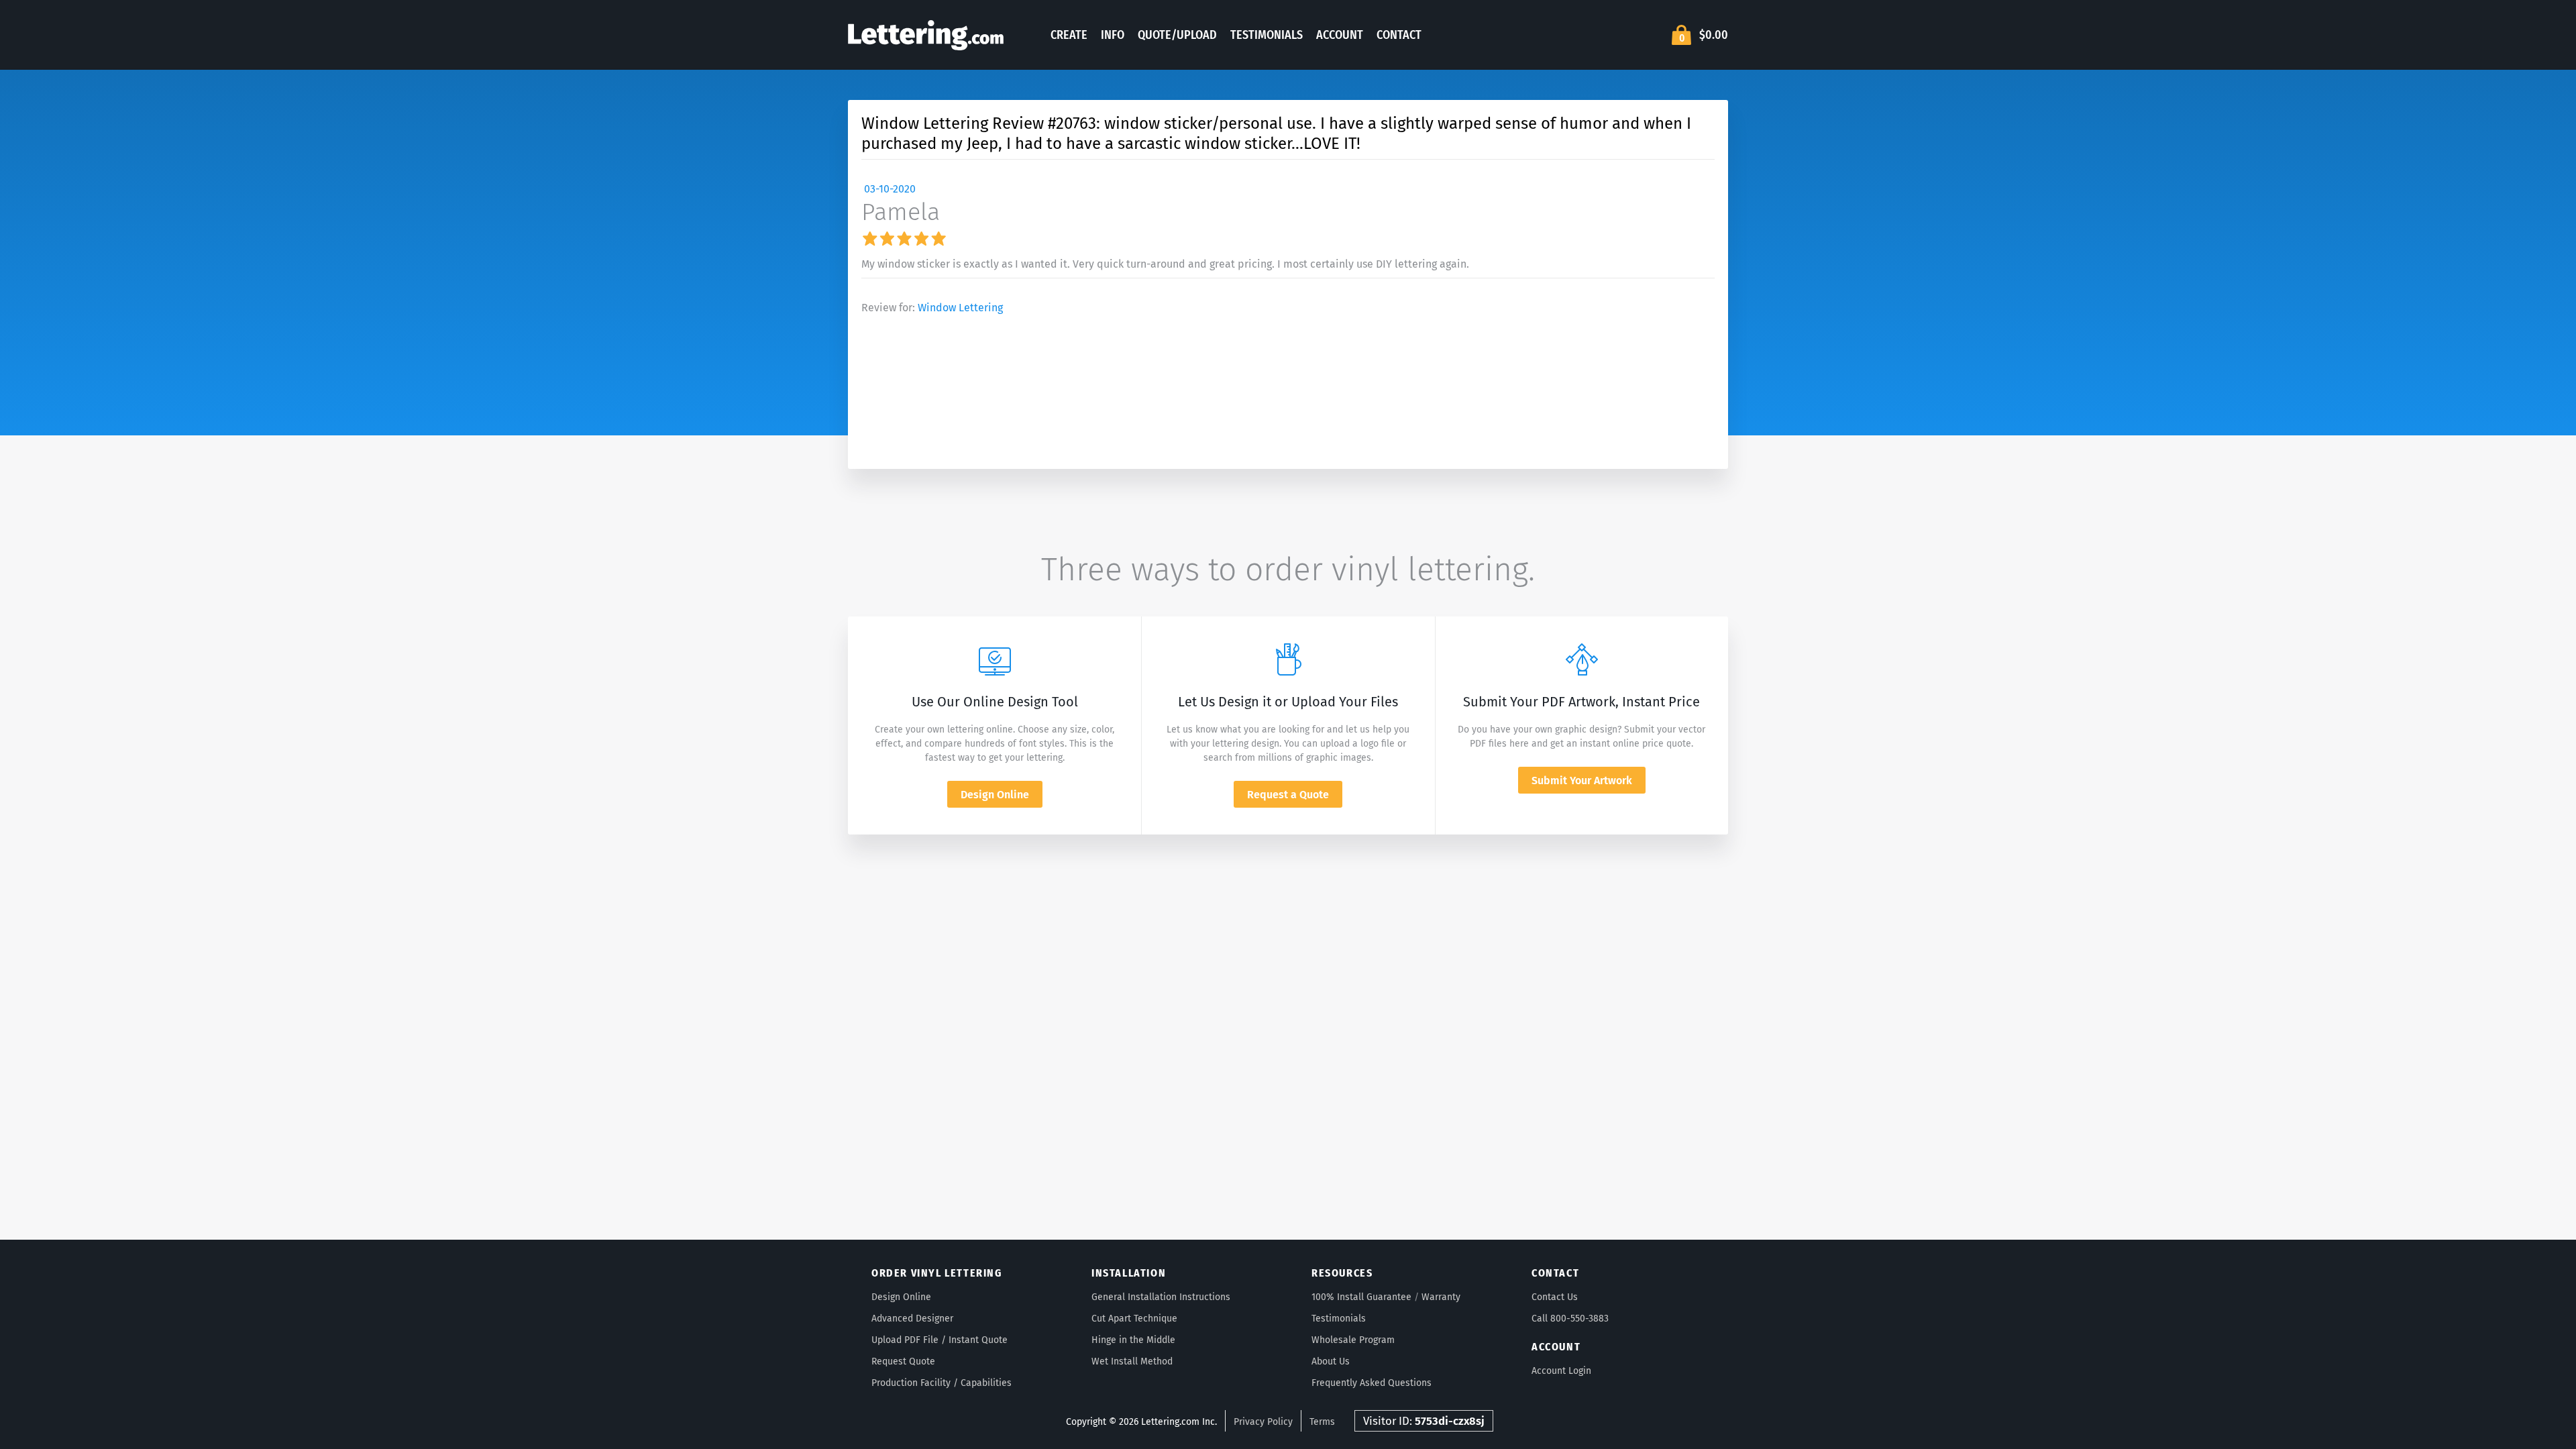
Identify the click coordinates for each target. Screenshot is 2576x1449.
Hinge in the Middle (1133, 1340)
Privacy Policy (1263, 1422)
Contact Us (1555, 1297)
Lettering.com (926, 35)
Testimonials (1267, 35)
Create (1069, 35)
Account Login (1561, 1371)
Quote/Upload (1177, 35)
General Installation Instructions (1161, 1297)
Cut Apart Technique (1134, 1319)
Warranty (1441, 1297)
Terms (1322, 1422)
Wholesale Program (1353, 1340)
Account (1340, 35)
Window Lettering (960, 308)
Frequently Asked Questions (1372, 1383)
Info (1113, 35)
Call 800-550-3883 (1570, 1319)
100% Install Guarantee (1361, 1297)
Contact (1399, 35)
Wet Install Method (1132, 1361)
